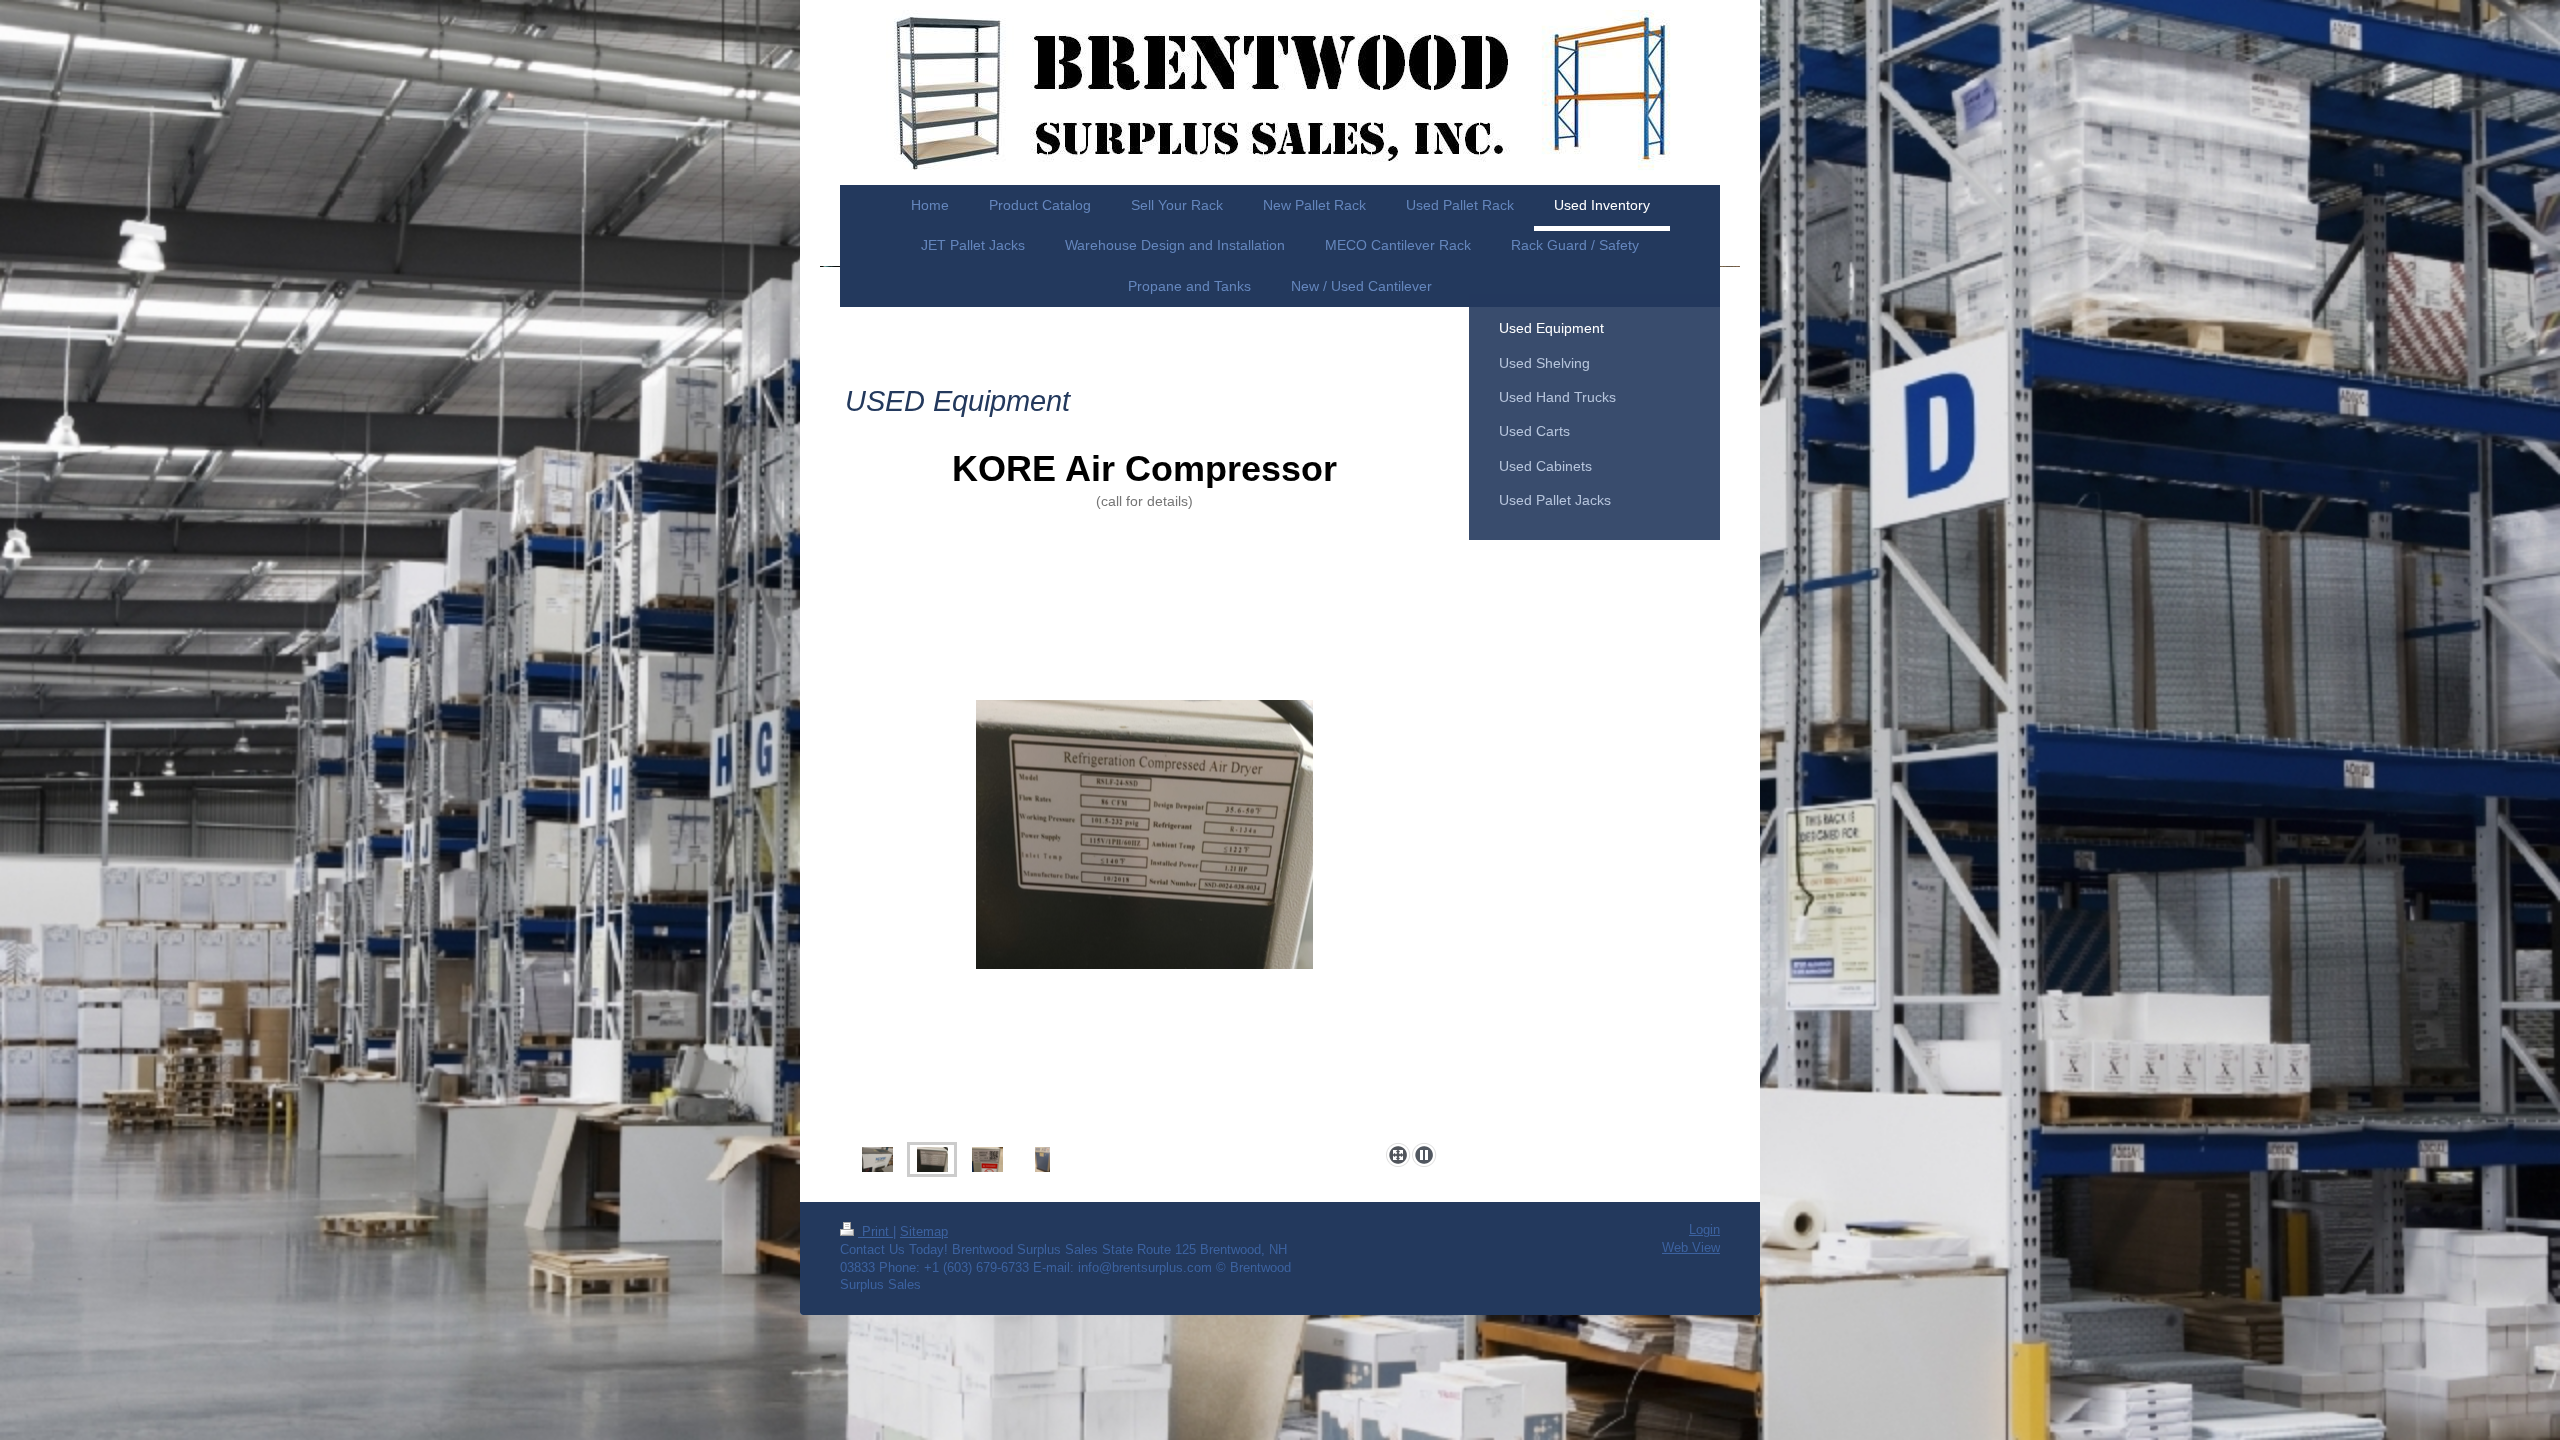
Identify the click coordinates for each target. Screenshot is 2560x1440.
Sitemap (924, 1232)
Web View (1691, 1248)
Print (875, 1232)
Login (1704, 1230)
